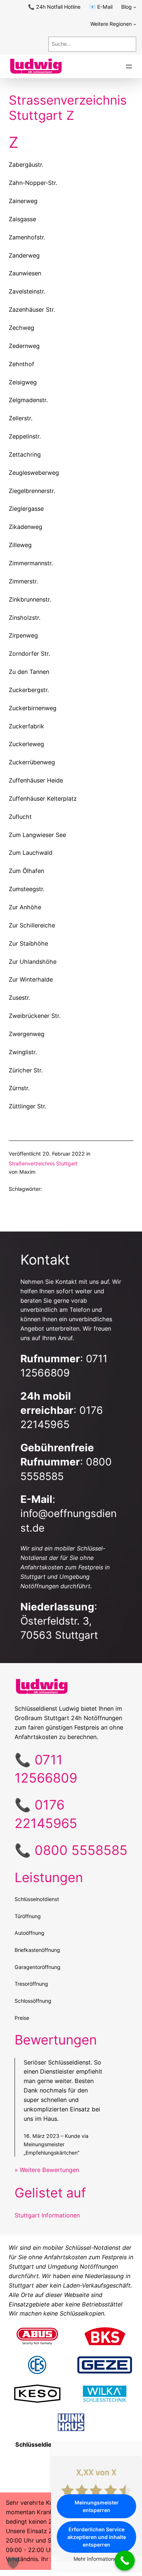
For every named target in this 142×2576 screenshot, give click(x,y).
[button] (13, 2563)
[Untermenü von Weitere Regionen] (135, 24)
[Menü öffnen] (129, 66)
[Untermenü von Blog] (135, 7)
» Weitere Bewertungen (47, 2170)
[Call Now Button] (125, 2561)
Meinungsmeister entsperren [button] (97, 2506)
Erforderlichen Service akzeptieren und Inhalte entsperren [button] (97, 2537)
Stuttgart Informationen (47, 2215)
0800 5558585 (81, 1850)
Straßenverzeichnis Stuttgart (43, 1163)
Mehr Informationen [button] (97, 2559)
